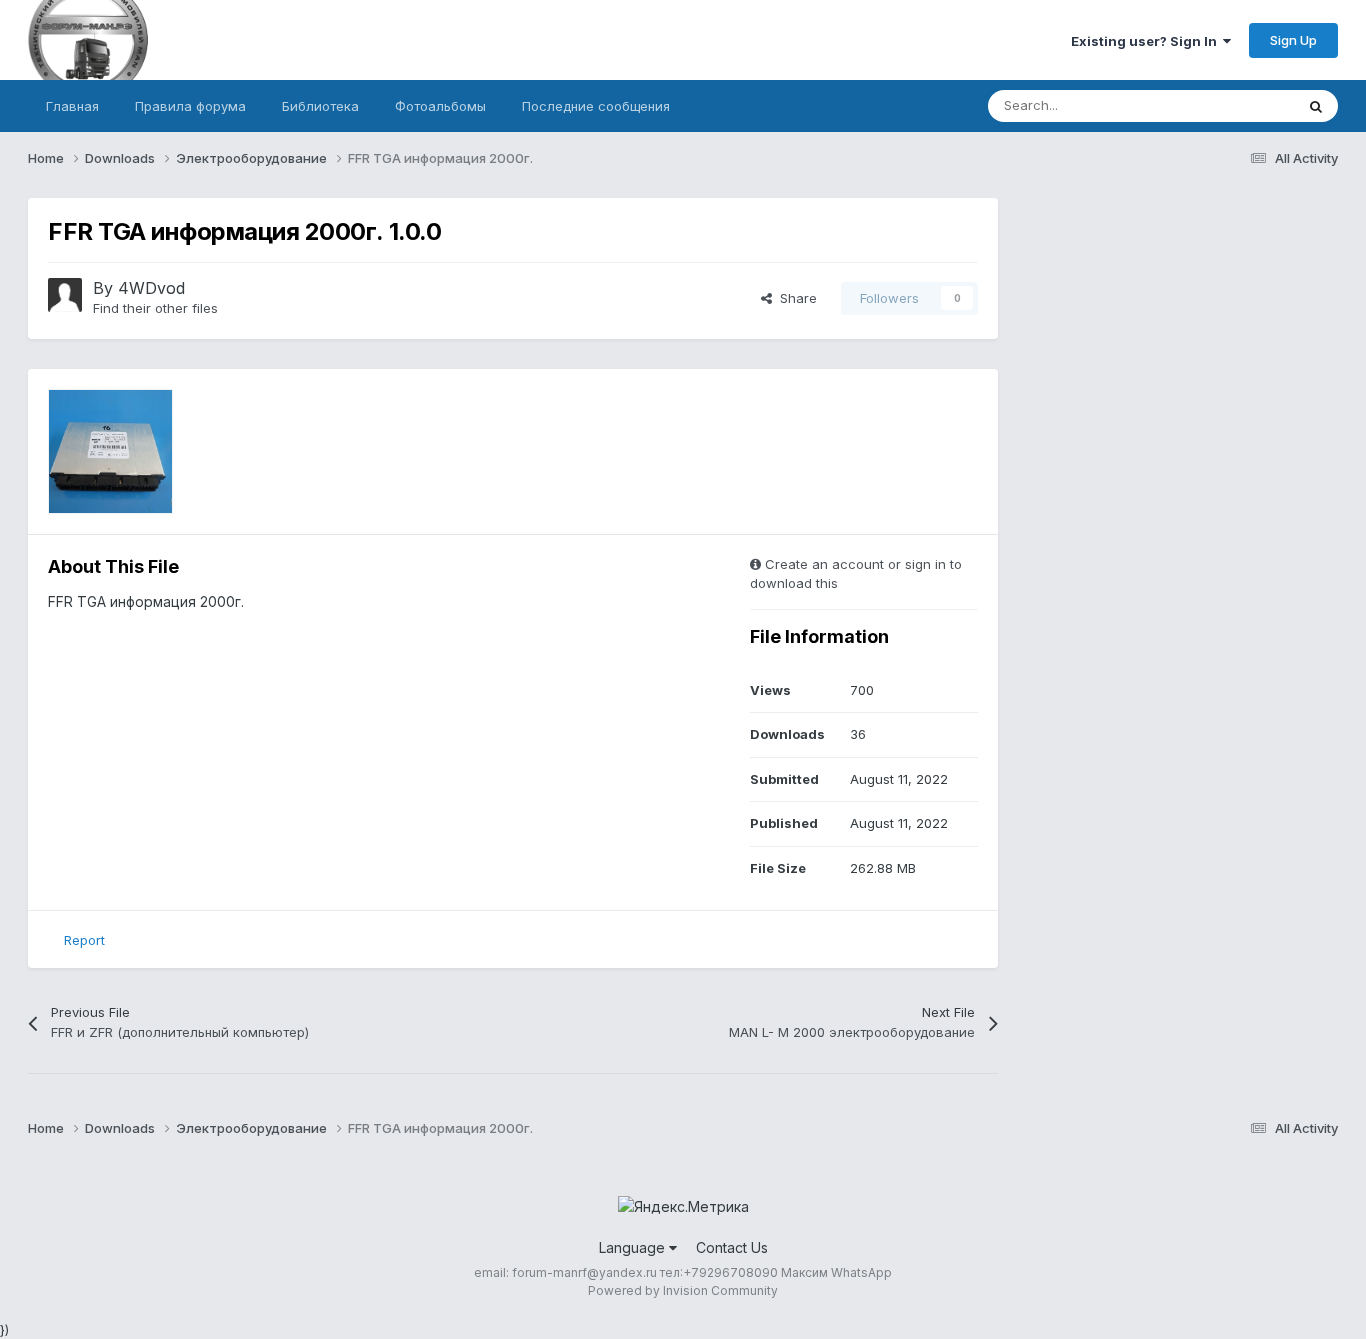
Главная (72, 106)
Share (794, 298)
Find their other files (155, 308)
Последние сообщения (596, 106)
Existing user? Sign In (1147, 41)
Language (634, 1247)
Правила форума (190, 106)
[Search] (1316, 106)
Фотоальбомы (440, 106)
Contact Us (732, 1247)
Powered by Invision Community (683, 1290)
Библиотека (320, 106)
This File (1242, 105)
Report (84, 940)
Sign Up (1293, 40)
